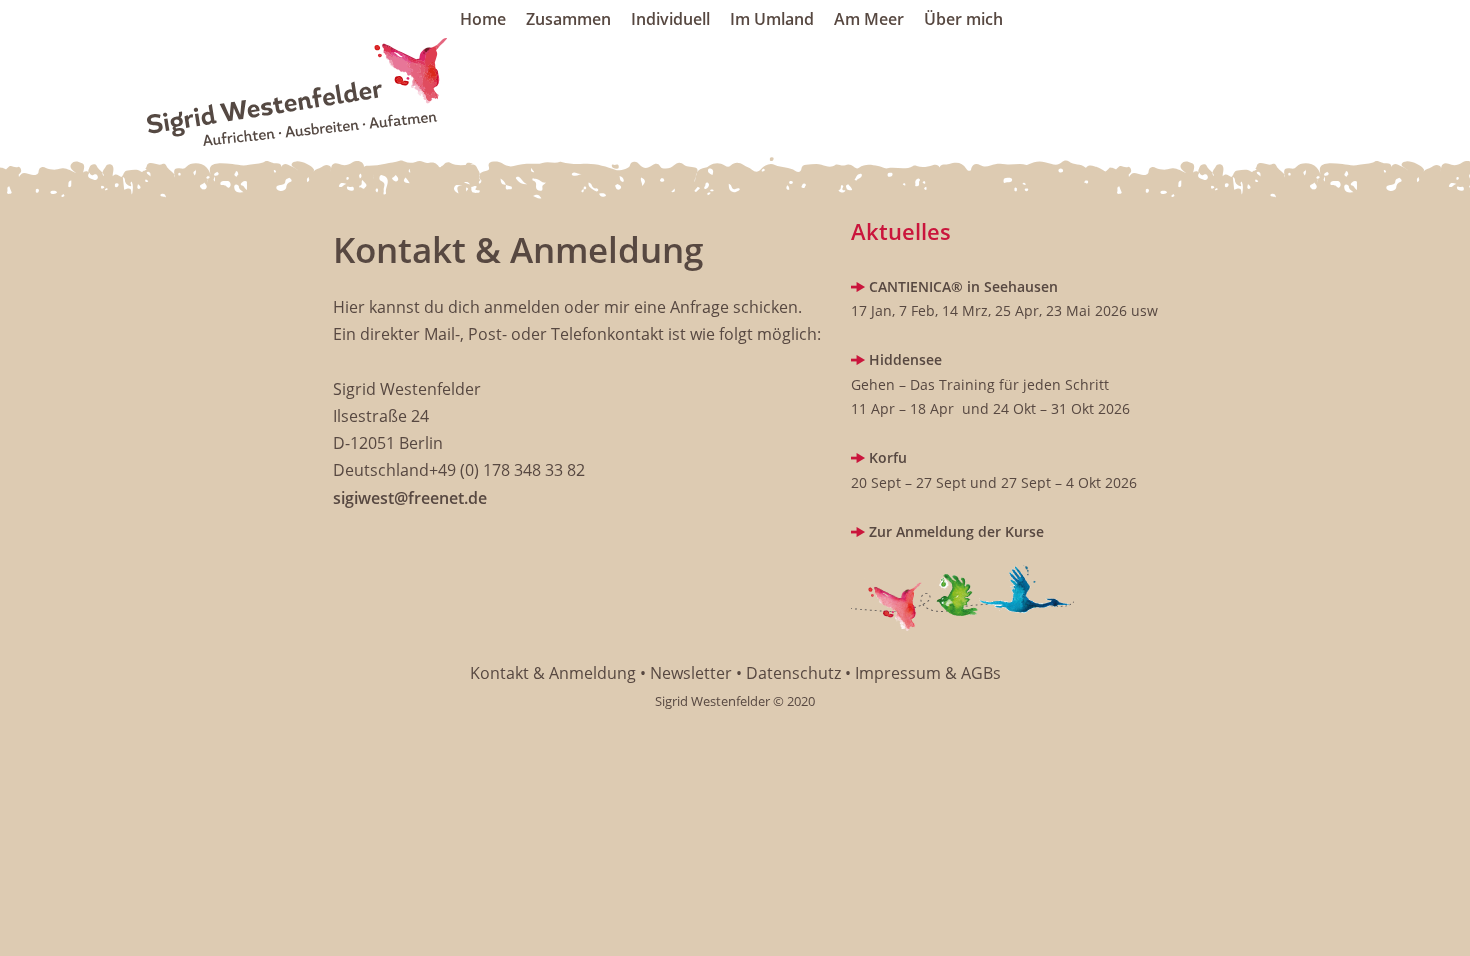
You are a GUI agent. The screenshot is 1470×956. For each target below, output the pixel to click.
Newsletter (691, 673)
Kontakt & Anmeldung (553, 673)
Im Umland (772, 19)
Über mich (963, 19)
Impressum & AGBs (928, 673)
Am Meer (869, 19)
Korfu (886, 457)
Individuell (670, 19)
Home (483, 19)
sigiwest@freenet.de (410, 498)
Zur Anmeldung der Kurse (954, 531)
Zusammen (568, 19)
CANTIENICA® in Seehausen (963, 286)
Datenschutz (793, 673)
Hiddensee (905, 359)
